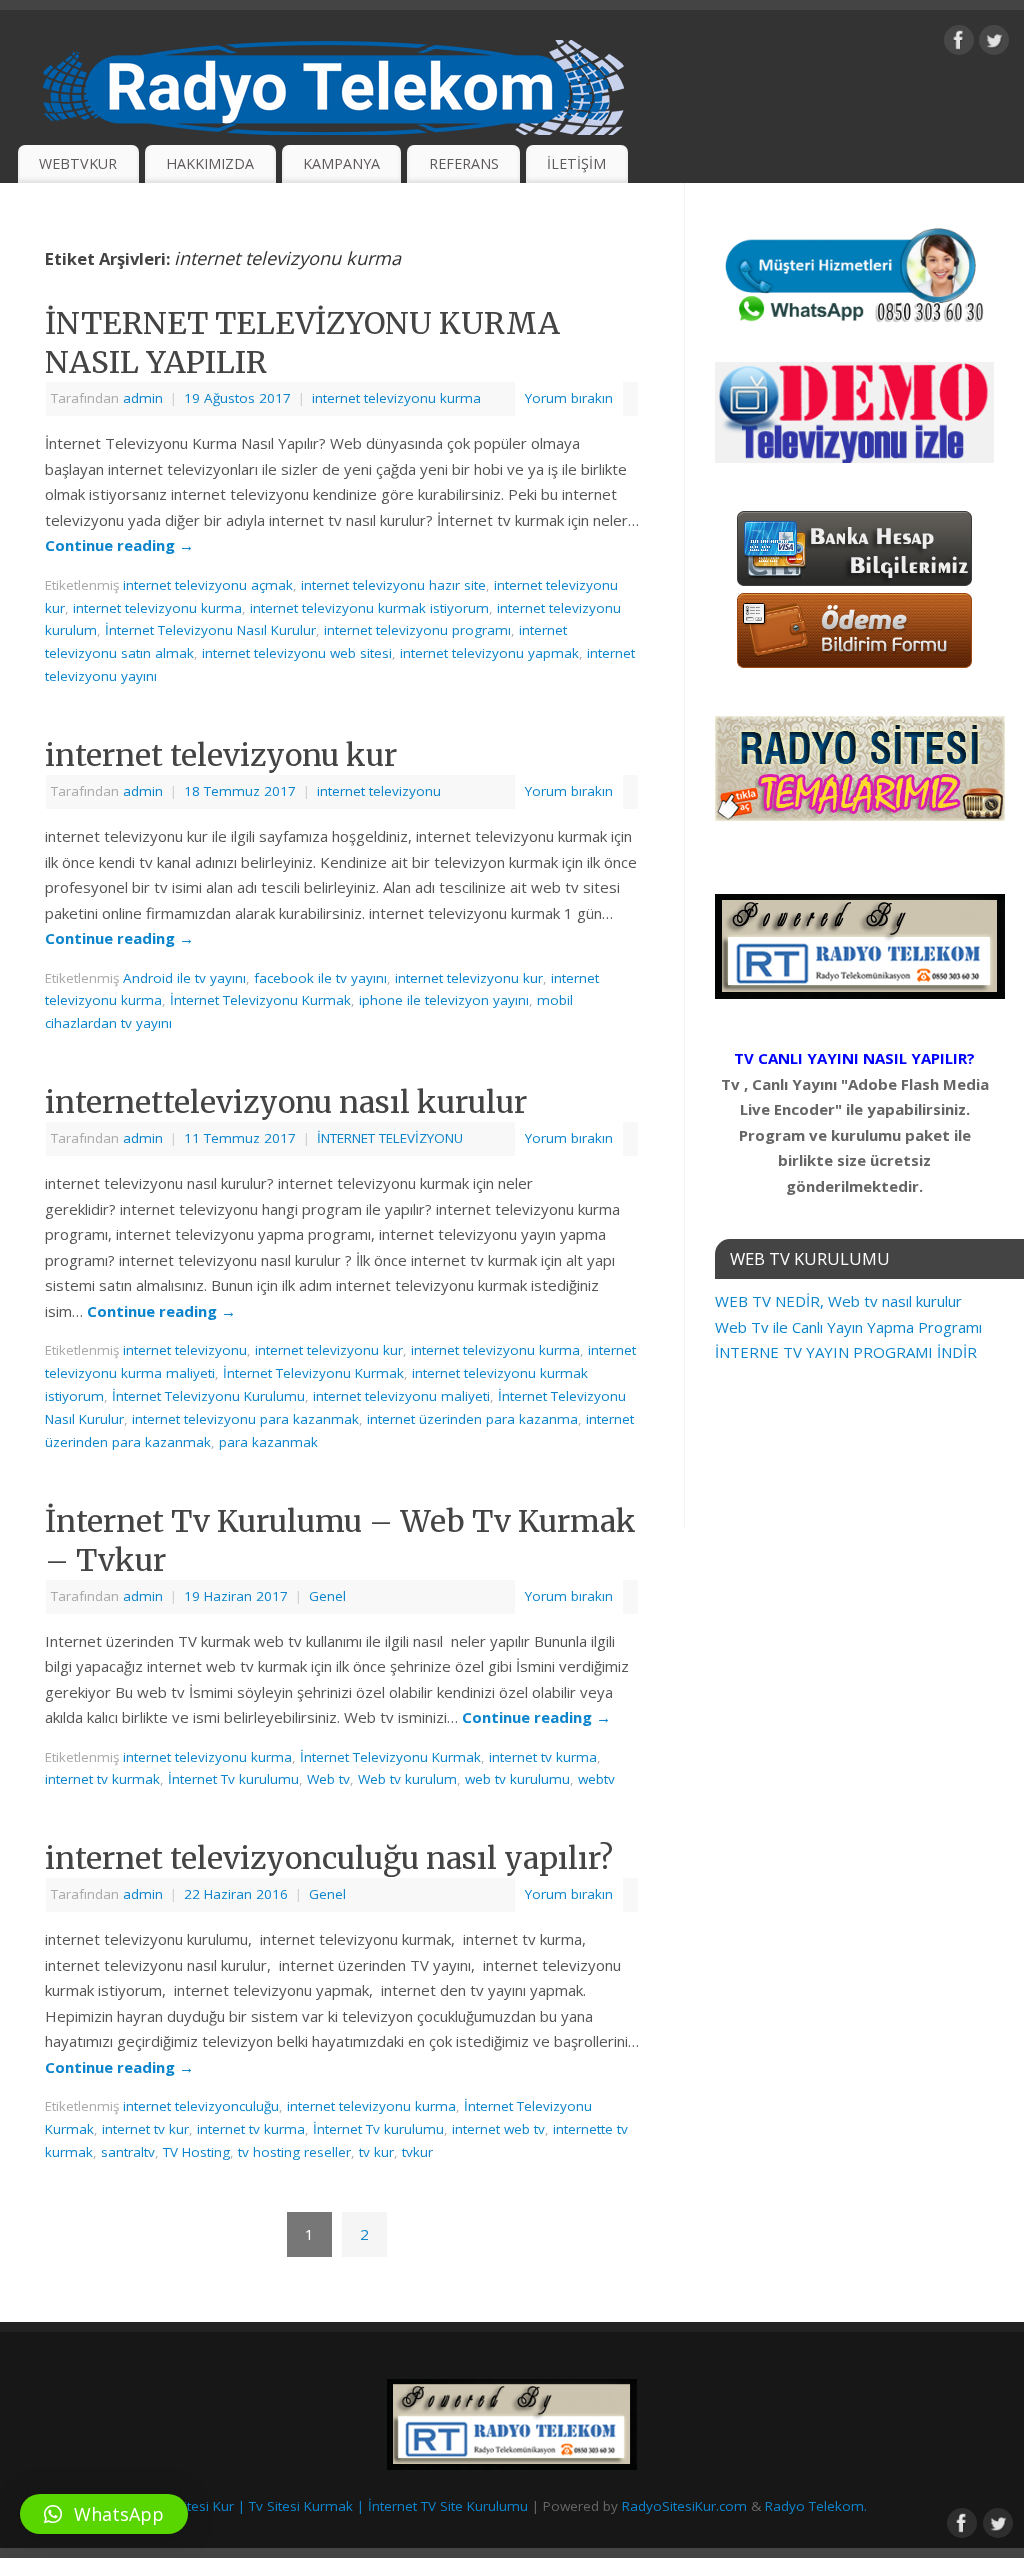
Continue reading (119, 545)
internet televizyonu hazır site (393, 585)
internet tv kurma (543, 1757)
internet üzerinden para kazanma (472, 1419)
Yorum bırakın (569, 398)
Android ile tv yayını (184, 978)
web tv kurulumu (517, 1779)
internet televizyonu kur (221, 755)
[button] (104, 2514)
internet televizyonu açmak (208, 585)
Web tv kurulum (407, 1779)
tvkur (417, 2152)
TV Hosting (196, 2152)
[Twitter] (994, 44)
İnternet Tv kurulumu (233, 1779)
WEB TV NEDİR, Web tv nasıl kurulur (838, 1301)
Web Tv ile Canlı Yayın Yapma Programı (848, 1327)
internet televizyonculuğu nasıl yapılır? (329, 1858)
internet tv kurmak (102, 1779)
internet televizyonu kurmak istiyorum (369, 608)
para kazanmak (268, 1442)
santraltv (128, 2152)
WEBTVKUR (78, 163)
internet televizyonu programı (417, 630)
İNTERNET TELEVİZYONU (390, 1138)
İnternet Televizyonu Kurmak (260, 1000)
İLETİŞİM (576, 163)
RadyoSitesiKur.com (684, 2506)
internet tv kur (145, 2129)
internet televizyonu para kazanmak (245, 1419)
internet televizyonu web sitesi (297, 653)
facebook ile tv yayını (320, 978)
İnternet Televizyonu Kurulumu (208, 1396)
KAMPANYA (341, 163)
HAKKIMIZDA (210, 163)
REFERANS (464, 163)
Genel (327, 1596)
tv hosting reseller (294, 2152)
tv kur (376, 2152)
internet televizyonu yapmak (489, 653)
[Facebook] (959, 44)
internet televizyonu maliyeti (401, 1396)
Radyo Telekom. (816, 2506)
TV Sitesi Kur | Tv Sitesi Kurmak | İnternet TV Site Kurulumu (342, 2506)
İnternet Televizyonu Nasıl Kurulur (210, 630)
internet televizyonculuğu (201, 2106)
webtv (596, 1779)
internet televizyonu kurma (396, 398)
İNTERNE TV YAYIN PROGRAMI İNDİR (846, 1352)
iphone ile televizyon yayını (444, 1000)
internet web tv (498, 2129)
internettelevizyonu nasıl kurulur (286, 1102)
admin (143, 398)
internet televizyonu (379, 791)
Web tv (328, 1779)
